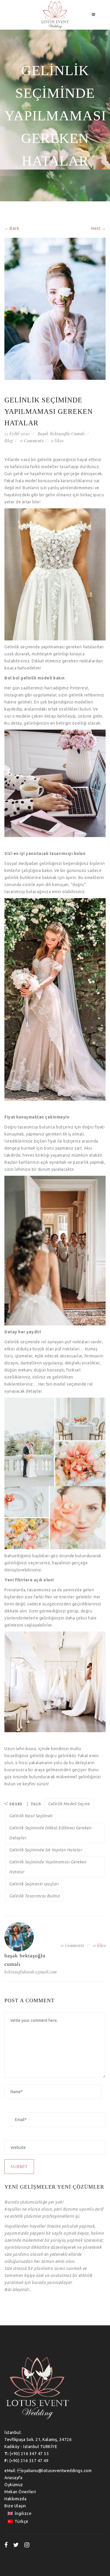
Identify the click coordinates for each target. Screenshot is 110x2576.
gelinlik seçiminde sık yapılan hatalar (45, 1850)
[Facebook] (6, 2545)
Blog (9, 441)
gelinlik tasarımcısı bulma (34, 1896)
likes (57, 441)
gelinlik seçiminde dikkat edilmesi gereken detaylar (50, 1833)
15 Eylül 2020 (17, 434)
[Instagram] (27, 2545)
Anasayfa (13, 2478)
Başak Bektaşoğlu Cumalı (61, 434)
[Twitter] (16, 2545)
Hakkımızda (15, 2499)
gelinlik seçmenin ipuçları (34, 1884)
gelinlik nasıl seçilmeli (31, 1816)
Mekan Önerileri (20, 2492)
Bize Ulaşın (15, 2506)
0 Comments (32, 441)
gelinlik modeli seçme (69, 1804)
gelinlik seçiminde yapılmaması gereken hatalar (48, 1867)
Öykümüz (14, 2485)
